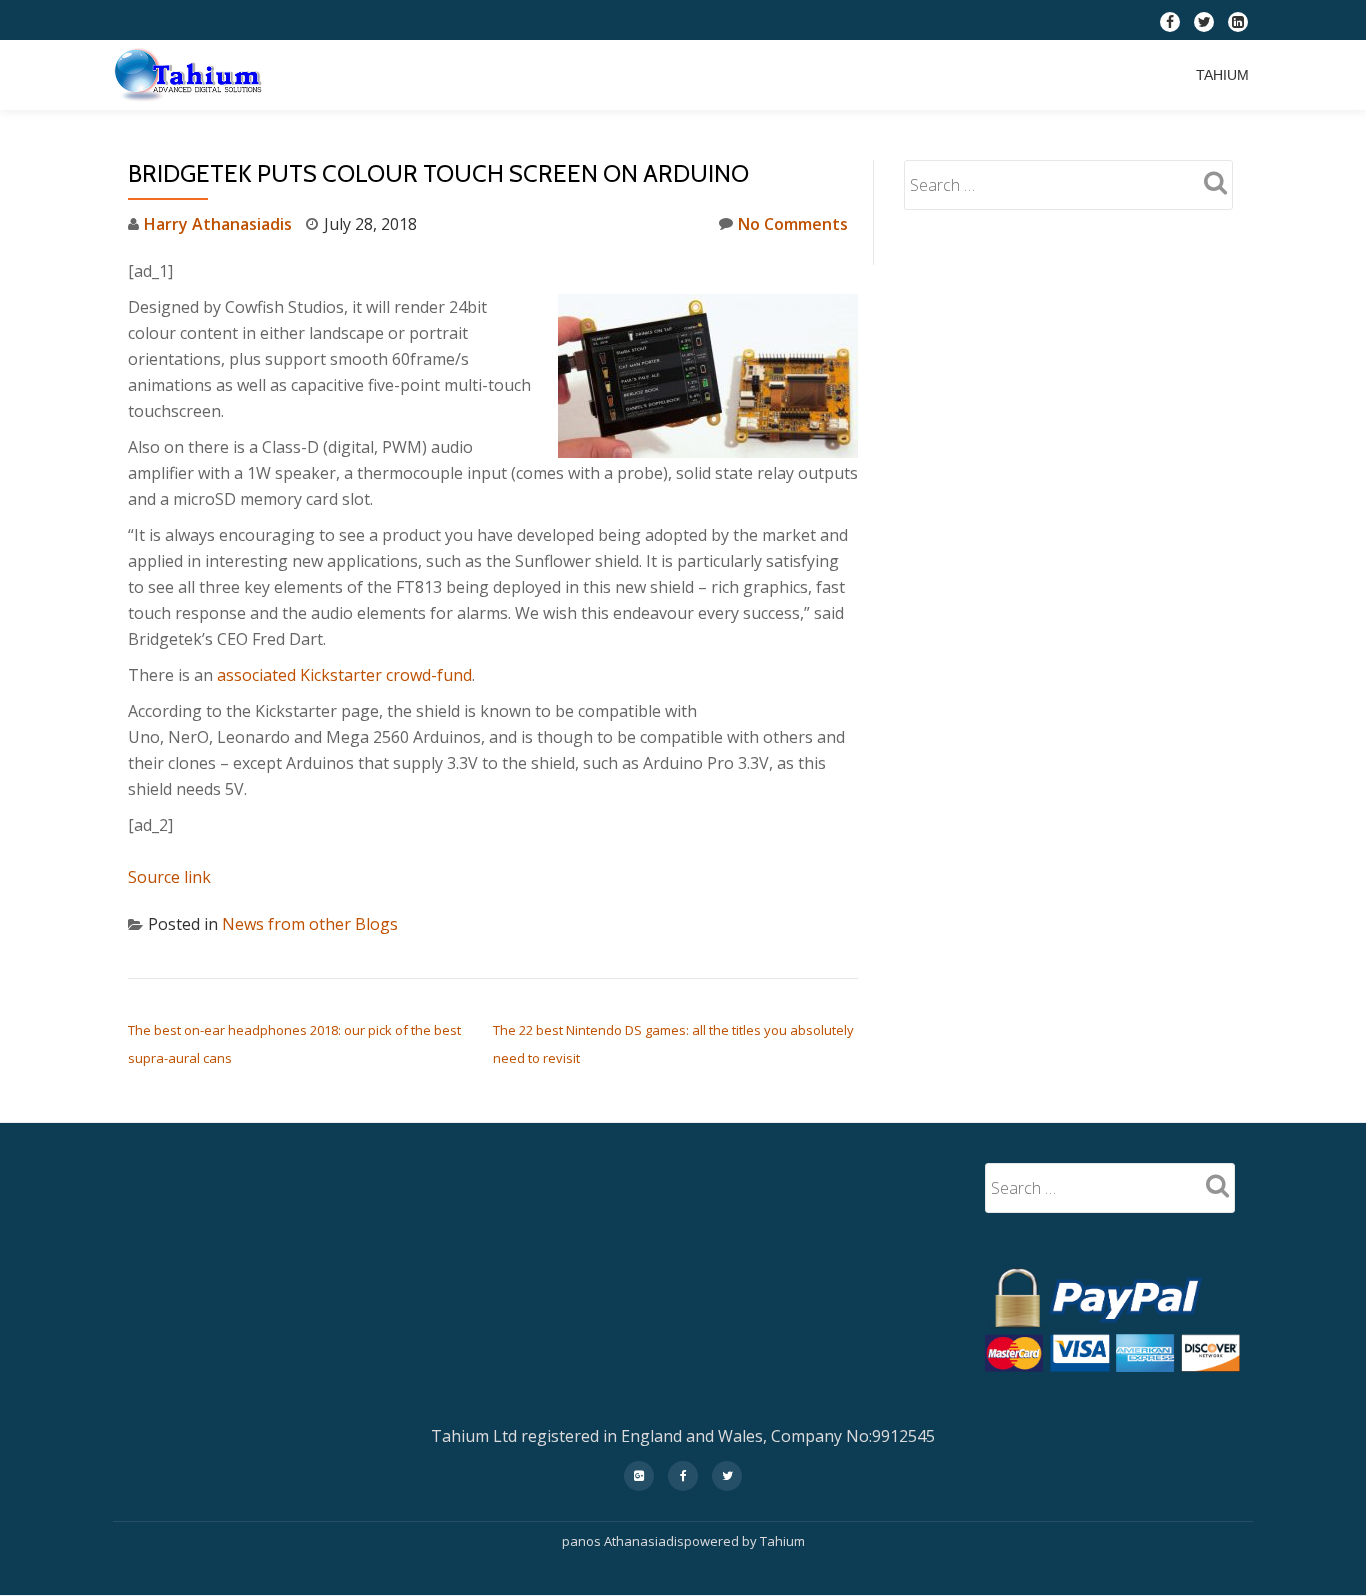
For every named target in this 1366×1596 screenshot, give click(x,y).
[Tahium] (192, 75)
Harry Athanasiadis (218, 224)
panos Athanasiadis (623, 1541)
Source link (169, 877)
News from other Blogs (310, 924)
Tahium (1222, 75)
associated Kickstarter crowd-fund (344, 675)
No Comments (793, 224)
